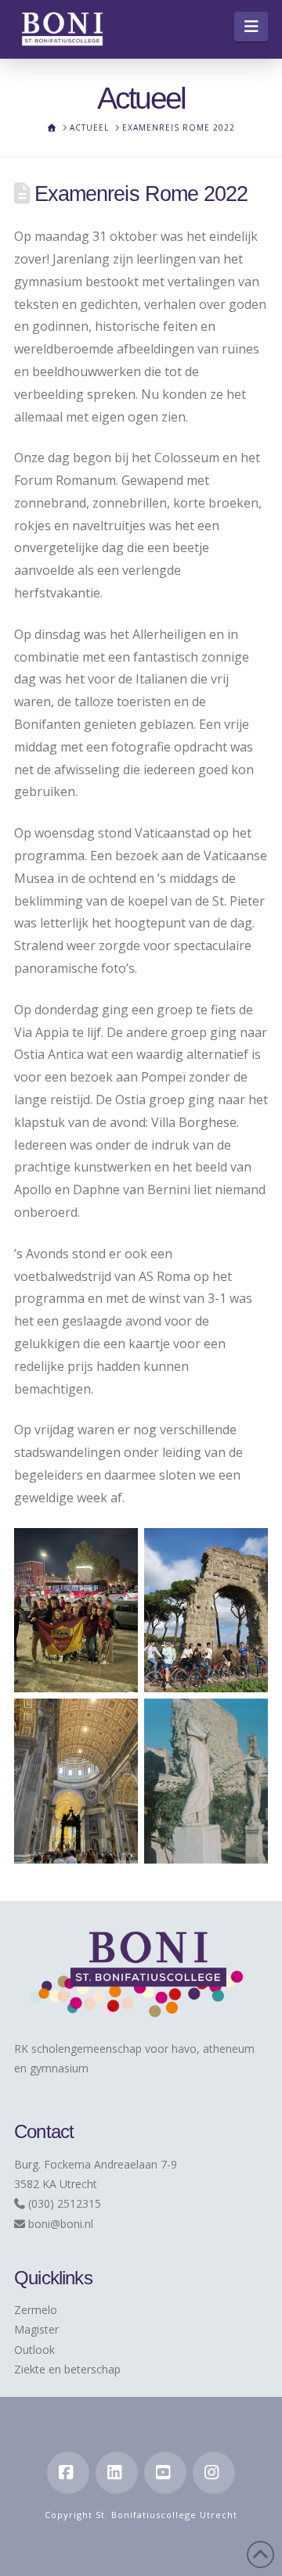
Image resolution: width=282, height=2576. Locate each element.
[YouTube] (165, 2473)
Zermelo (36, 2310)
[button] (251, 27)
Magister (36, 2329)
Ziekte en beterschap (67, 2369)
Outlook (34, 2350)
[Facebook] (68, 2473)
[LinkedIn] (117, 2473)
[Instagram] (214, 2473)
